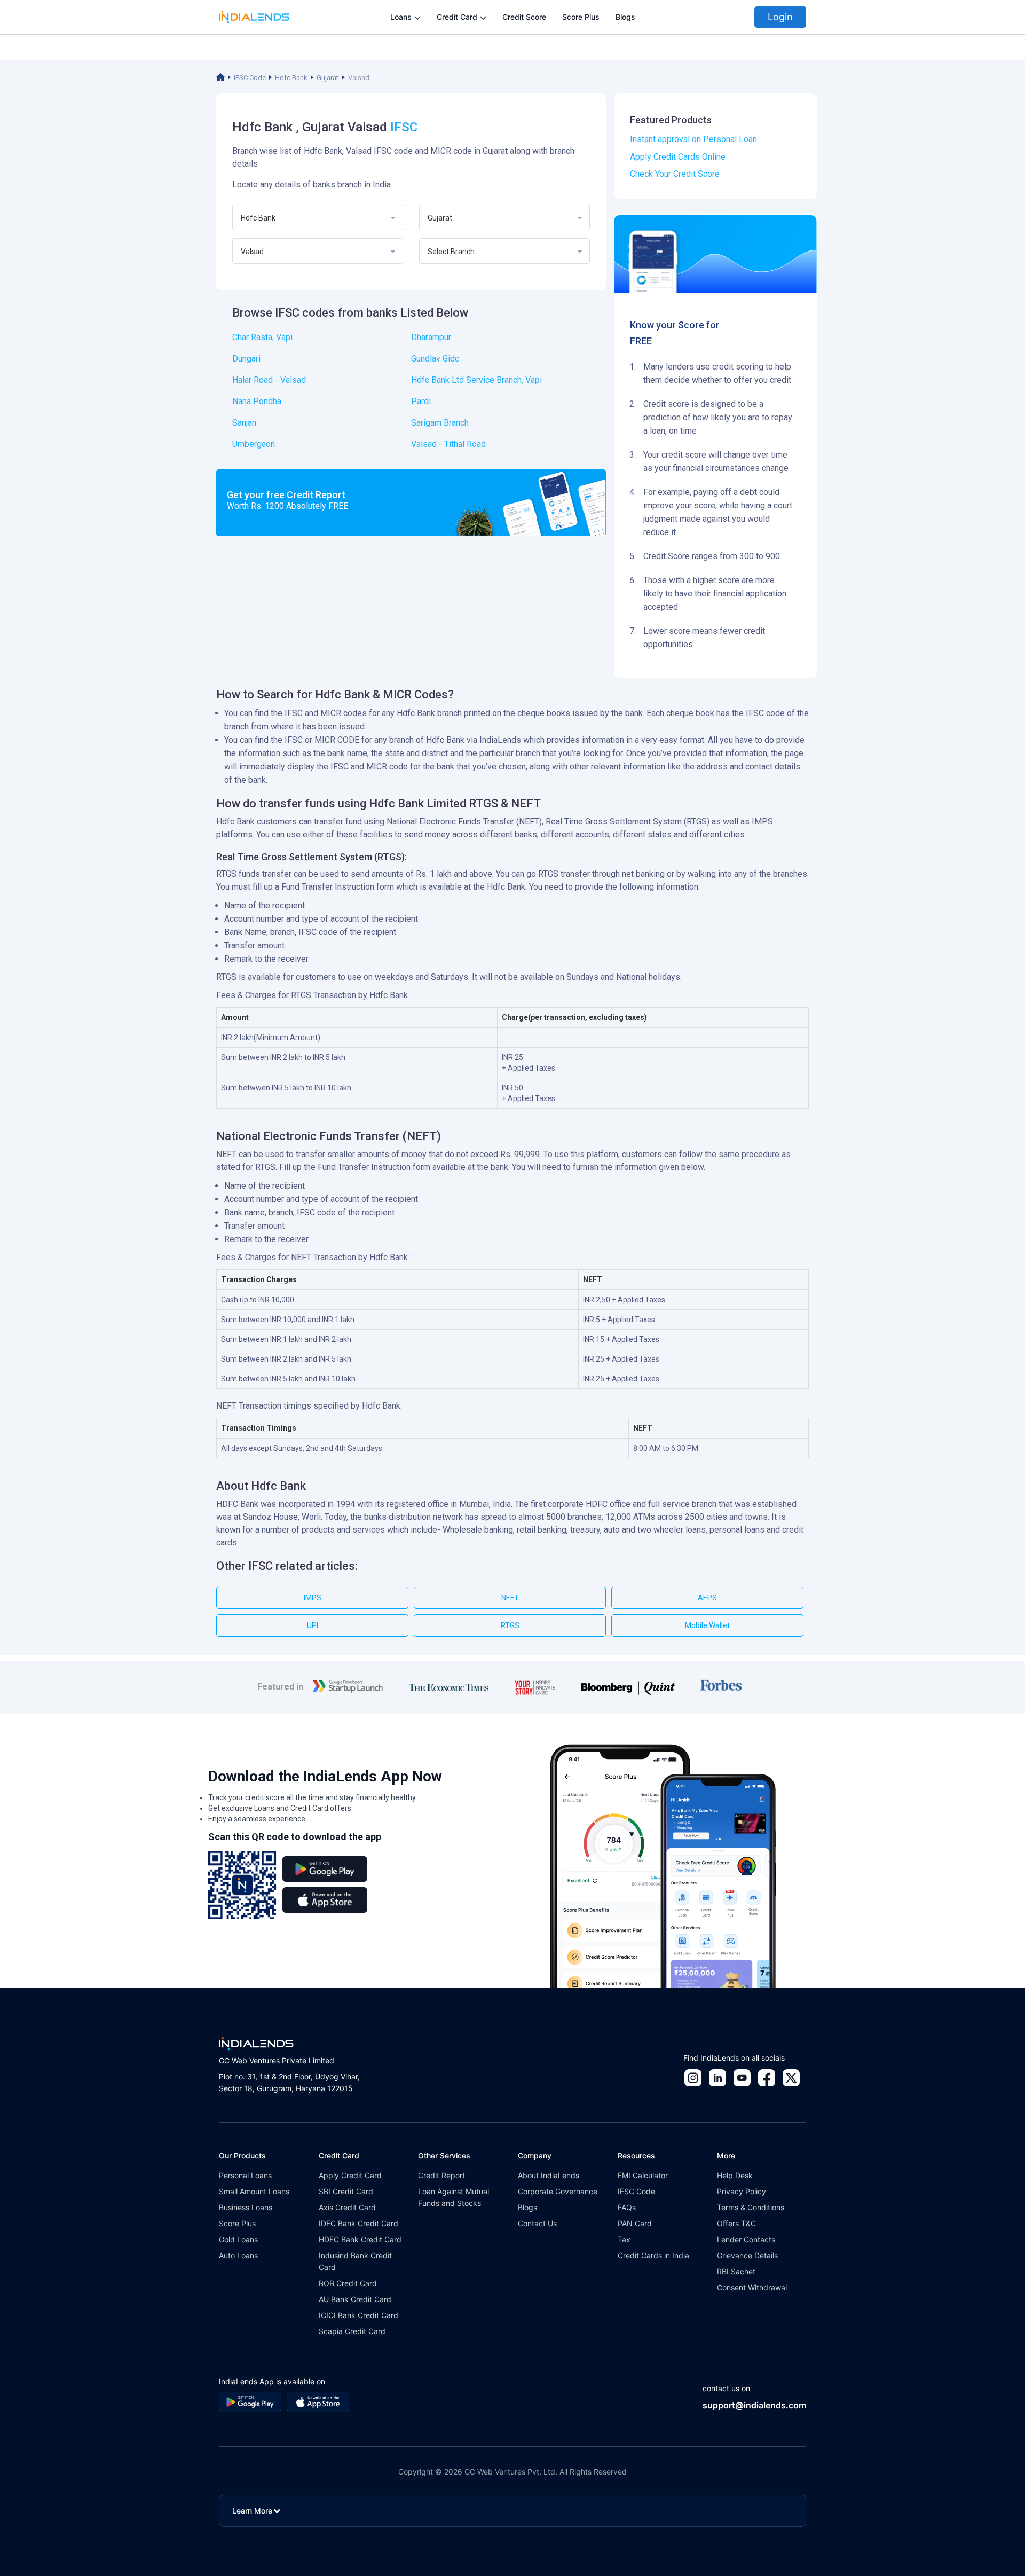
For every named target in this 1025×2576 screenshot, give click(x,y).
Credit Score (524, 17)
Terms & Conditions (751, 2207)
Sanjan (244, 423)
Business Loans (246, 2207)
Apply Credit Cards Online (678, 157)
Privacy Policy (742, 2191)
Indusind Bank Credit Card (355, 2261)
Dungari (246, 359)
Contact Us (537, 2223)
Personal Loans (245, 2175)
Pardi (421, 401)
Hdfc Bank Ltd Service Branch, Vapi (476, 380)
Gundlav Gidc (435, 359)
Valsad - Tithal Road (448, 444)
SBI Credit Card (346, 2191)
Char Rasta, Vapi (262, 337)
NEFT (510, 1598)
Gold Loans (238, 2239)
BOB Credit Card (348, 2283)
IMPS (313, 1598)
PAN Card (635, 2223)
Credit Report (441, 2175)
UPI (313, 1625)
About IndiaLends (549, 2175)
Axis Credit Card (347, 2207)
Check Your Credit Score (675, 174)
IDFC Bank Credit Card (358, 2223)
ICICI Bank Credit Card (358, 2315)
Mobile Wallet (707, 1625)
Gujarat (328, 78)
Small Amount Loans (254, 2191)
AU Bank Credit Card (355, 2299)
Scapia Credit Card (352, 2331)
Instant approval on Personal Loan (693, 139)
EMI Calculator (643, 2175)
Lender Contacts (746, 2239)
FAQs (627, 2207)
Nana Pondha (257, 401)
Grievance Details (747, 2255)
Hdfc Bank (291, 78)
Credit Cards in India (653, 2255)
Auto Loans (238, 2255)
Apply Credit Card (350, 2175)
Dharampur (431, 337)
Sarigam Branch (440, 423)
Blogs (625, 17)
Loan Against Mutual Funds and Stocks (454, 2197)
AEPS (707, 1598)
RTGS (510, 1625)
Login (780, 17)
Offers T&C (736, 2223)
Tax (624, 2239)
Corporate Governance (558, 2191)
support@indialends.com (754, 2405)
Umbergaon (254, 444)
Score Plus (581, 17)
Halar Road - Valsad (269, 380)
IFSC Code (250, 78)
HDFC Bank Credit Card (360, 2239)
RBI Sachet (736, 2271)
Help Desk (735, 2175)
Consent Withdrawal (752, 2287)
